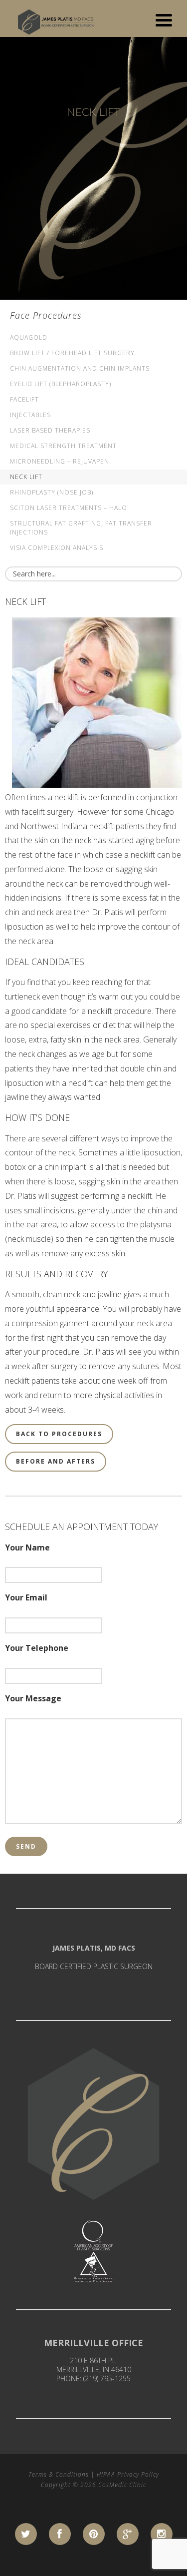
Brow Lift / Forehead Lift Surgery (72, 353)
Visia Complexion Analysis (57, 548)
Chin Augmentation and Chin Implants (80, 368)
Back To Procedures (59, 1434)
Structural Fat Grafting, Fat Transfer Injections (81, 528)
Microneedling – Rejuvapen (60, 461)
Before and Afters (56, 1461)
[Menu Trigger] (164, 19)
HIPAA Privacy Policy (128, 2474)
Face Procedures (46, 315)
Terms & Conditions (59, 2474)
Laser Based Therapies (50, 430)
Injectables (30, 415)
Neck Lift (26, 477)
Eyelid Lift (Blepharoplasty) (61, 384)
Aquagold (29, 337)
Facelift (24, 399)
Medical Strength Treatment (63, 446)
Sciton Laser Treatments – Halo (69, 508)
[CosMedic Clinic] (57, 19)
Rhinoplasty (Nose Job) (52, 492)
